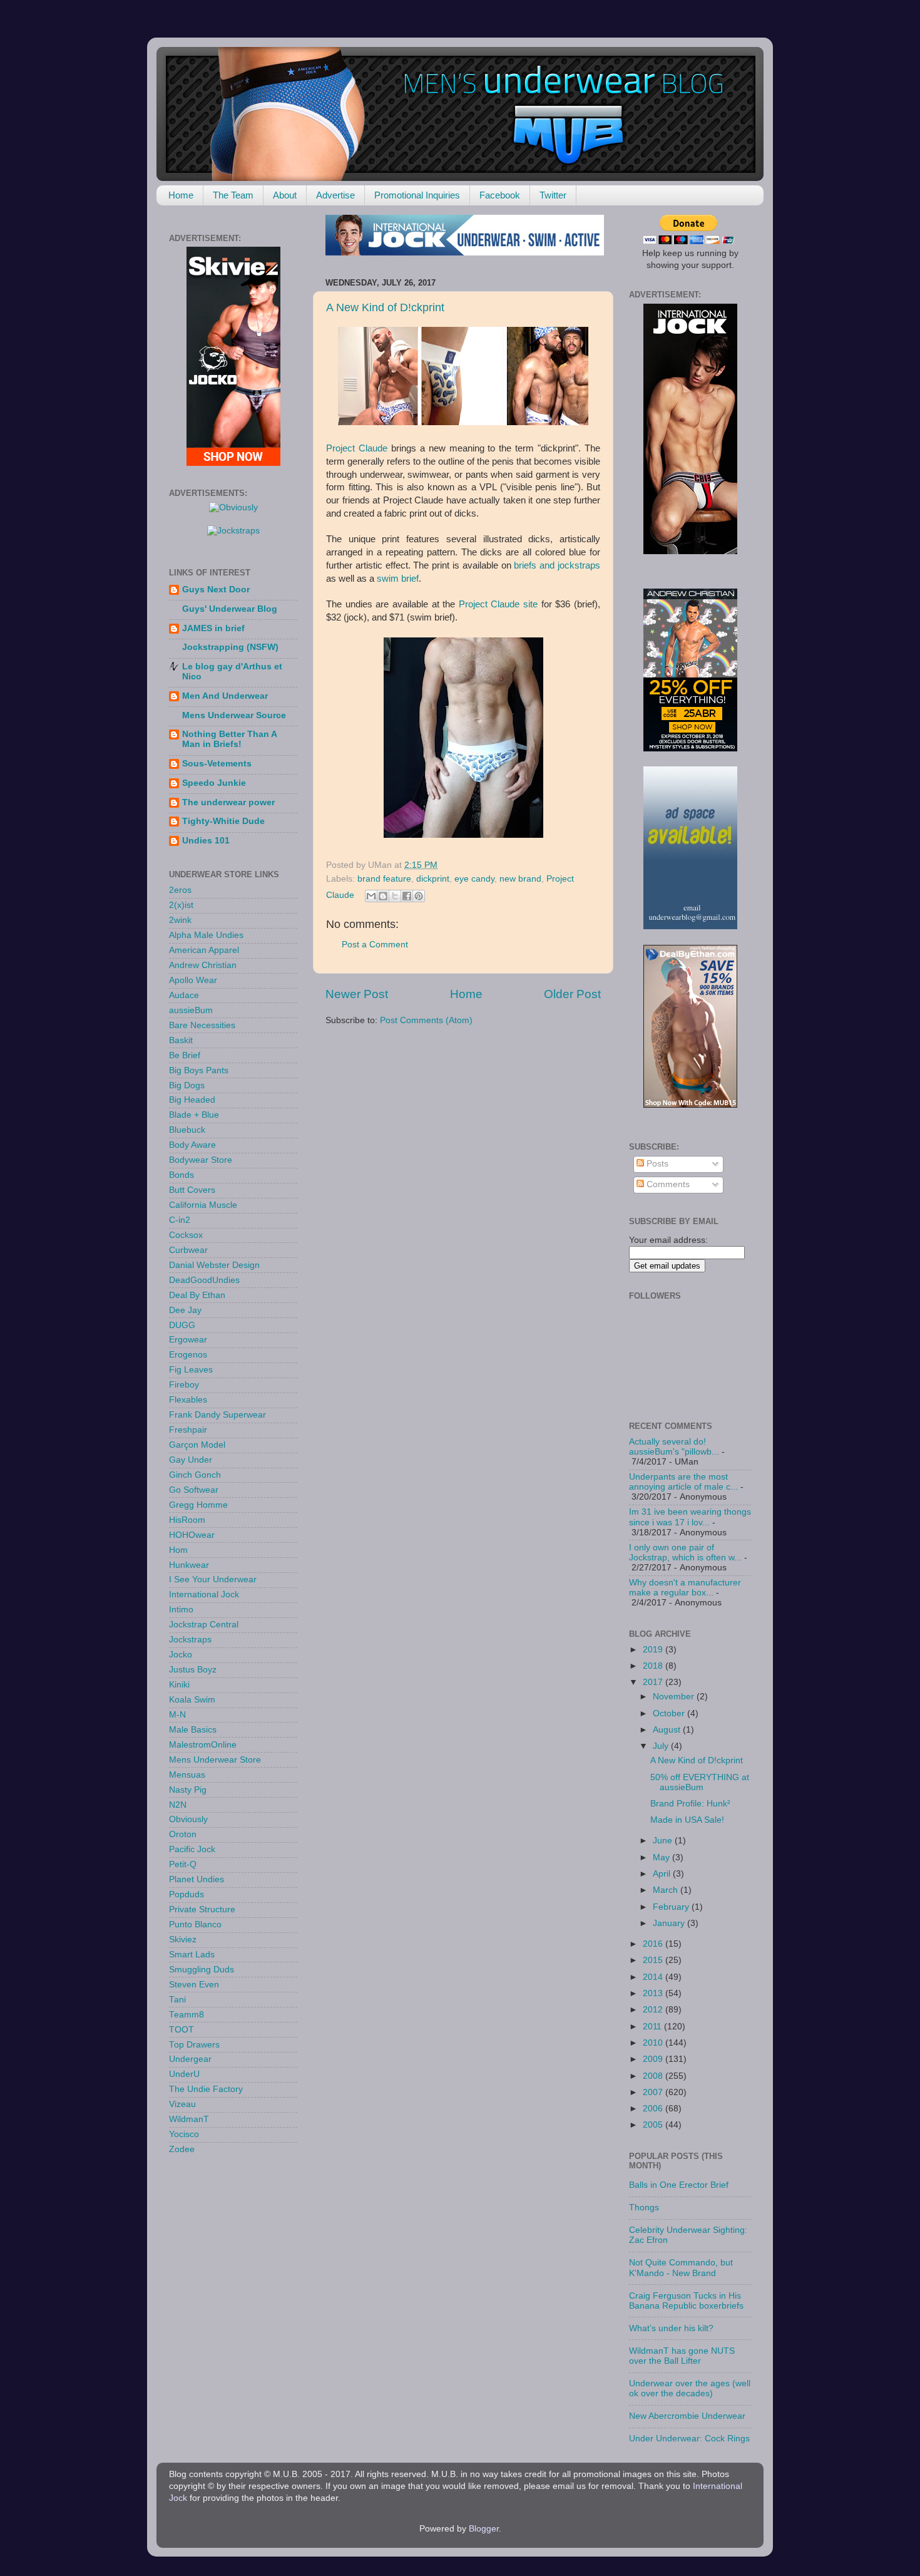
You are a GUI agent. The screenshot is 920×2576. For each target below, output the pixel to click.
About (285, 195)
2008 (654, 2076)
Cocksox (186, 1235)
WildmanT (189, 2119)
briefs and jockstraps (557, 565)
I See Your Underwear (213, 1579)
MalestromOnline (203, 1745)
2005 (654, 2125)
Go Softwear (194, 1490)
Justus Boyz (193, 1670)
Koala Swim (192, 1700)
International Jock (204, 1595)
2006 (654, 2109)
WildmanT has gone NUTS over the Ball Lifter (682, 2356)
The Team (233, 195)
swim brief (398, 579)
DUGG (182, 1325)
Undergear (190, 2059)
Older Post (572, 994)
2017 (654, 1682)
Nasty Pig (188, 1790)
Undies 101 (206, 841)
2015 (654, 1960)
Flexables (188, 1400)
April (663, 1874)
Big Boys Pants (199, 1070)
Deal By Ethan (197, 1295)
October (670, 1713)
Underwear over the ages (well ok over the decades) (690, 2388)
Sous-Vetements (217, 764)
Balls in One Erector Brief (679, 2185)
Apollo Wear (193, 980)
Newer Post (357, 994)
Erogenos (188, 1355)
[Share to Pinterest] (419, 896)
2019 (654, 1650)
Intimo (181, 1610)
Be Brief (185, 1055)
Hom (178, 1550)
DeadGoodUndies (204, 1280)
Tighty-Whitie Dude (223, 821)
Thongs (644, 2208)
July (662, 1746)
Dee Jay (185, 1310)
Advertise (335, 195)
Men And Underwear (225, 696)
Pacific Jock (192, 1849)
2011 (653, 2027)
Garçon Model (197, 1445)
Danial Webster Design (214, 1265)
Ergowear (188, 1340)
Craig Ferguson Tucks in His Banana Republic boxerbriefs (686, 2301)
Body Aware (192, 1145)
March (667, 1890)
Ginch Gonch (195, 1475)
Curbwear (188, 1250)
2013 (654, 1993)
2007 (654, 2092)
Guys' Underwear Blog (230, 609)
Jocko (181, 1655)
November (675, 1697)
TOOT (181, 2030)
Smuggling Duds (202, 1970)
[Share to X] (395, 896)
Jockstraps (190, 1640)
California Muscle (203, 1205)
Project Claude (357, 448)
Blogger (484, 2529)
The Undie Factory (206, 2089)
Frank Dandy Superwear (217, 1415)
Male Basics (193, 1730)
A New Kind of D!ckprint (385, 307)
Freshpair (188, 1430)
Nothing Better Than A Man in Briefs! (229, 739)
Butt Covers (192, 1190)
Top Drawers (194, 2045)
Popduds (187, 1894)
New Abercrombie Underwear (687, 2416)
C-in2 (180, 1220)
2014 (654, 1977)
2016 (654, 1944)
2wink (180, 920)
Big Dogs (187, 1085)
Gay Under (191, 1460)
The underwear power (228, 802)
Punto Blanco (195, 1924)
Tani (177, 2000)
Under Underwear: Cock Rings (689, 2439)
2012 (654, 2010)
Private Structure (202, 1909)
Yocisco (184, 2134)
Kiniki (179, 1685)
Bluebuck (187, 1130)
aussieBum (191, 1010)
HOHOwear (192, 1535)
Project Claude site (498, 604)
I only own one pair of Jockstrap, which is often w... (685, 1553)
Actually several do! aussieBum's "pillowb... (674, 1447)
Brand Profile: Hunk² (690, 1804)
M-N (177, 1715)
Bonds (181, 1175)
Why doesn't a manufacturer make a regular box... (685, 1588)
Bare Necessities (202, 1025)
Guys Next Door (216, 590)
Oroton (183, 1834)
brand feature (384, 879)
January (670, 1923)
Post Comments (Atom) (426, 1020)
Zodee (182, 2149)
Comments (667, 1184)
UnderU (184, 2074)
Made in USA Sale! (687, 1820)
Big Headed (192, 1100)
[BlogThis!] (383, 896)
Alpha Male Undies (206, 935)
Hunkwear (189, 1565)
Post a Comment (375, 945)
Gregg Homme (198, 1505)
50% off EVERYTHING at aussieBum (700, 1782)
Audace (184, 995)
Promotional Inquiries (417, 195)
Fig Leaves (191, 1370)
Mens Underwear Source (234, 715)
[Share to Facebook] (407, 896)
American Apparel (204, 950)
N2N (178, 1805)
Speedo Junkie (214, 783)
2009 (654, 2059)
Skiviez (183, 1940)
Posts (656, 1164)
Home (181, 195)
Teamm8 (187, 2015)
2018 (654, 1666)
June (664, 1841)
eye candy (474, 879)
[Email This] (371, 896)
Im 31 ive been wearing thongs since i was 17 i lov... (690, 1517)
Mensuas (187, 1775)
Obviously (188, 1819)
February (672, 1907)
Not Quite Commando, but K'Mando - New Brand (681, 2268)
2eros (180, 890)
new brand (520, 879)
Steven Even (194, 1985)
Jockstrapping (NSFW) (230, 647)
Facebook (500, 195)
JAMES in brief (213, 628)
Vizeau (182, 2104)
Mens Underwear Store (215, 1760)
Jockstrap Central (204, 1625)
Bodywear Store (201, 1160)
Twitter (553, 195)
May (662, 1857)
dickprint (433, 879)
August (668, 1730)
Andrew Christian (203, 965)
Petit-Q (183, 1864)
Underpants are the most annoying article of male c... (683, 1482)
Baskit (181, 1040)
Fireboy (184, 1385)
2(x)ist (181, 905)
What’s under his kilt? (671, 2328)
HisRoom (187, 1520)
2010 (654, 2043)
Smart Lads (192, 1955)
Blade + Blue (194, 1115)
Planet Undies (197, 1879)
